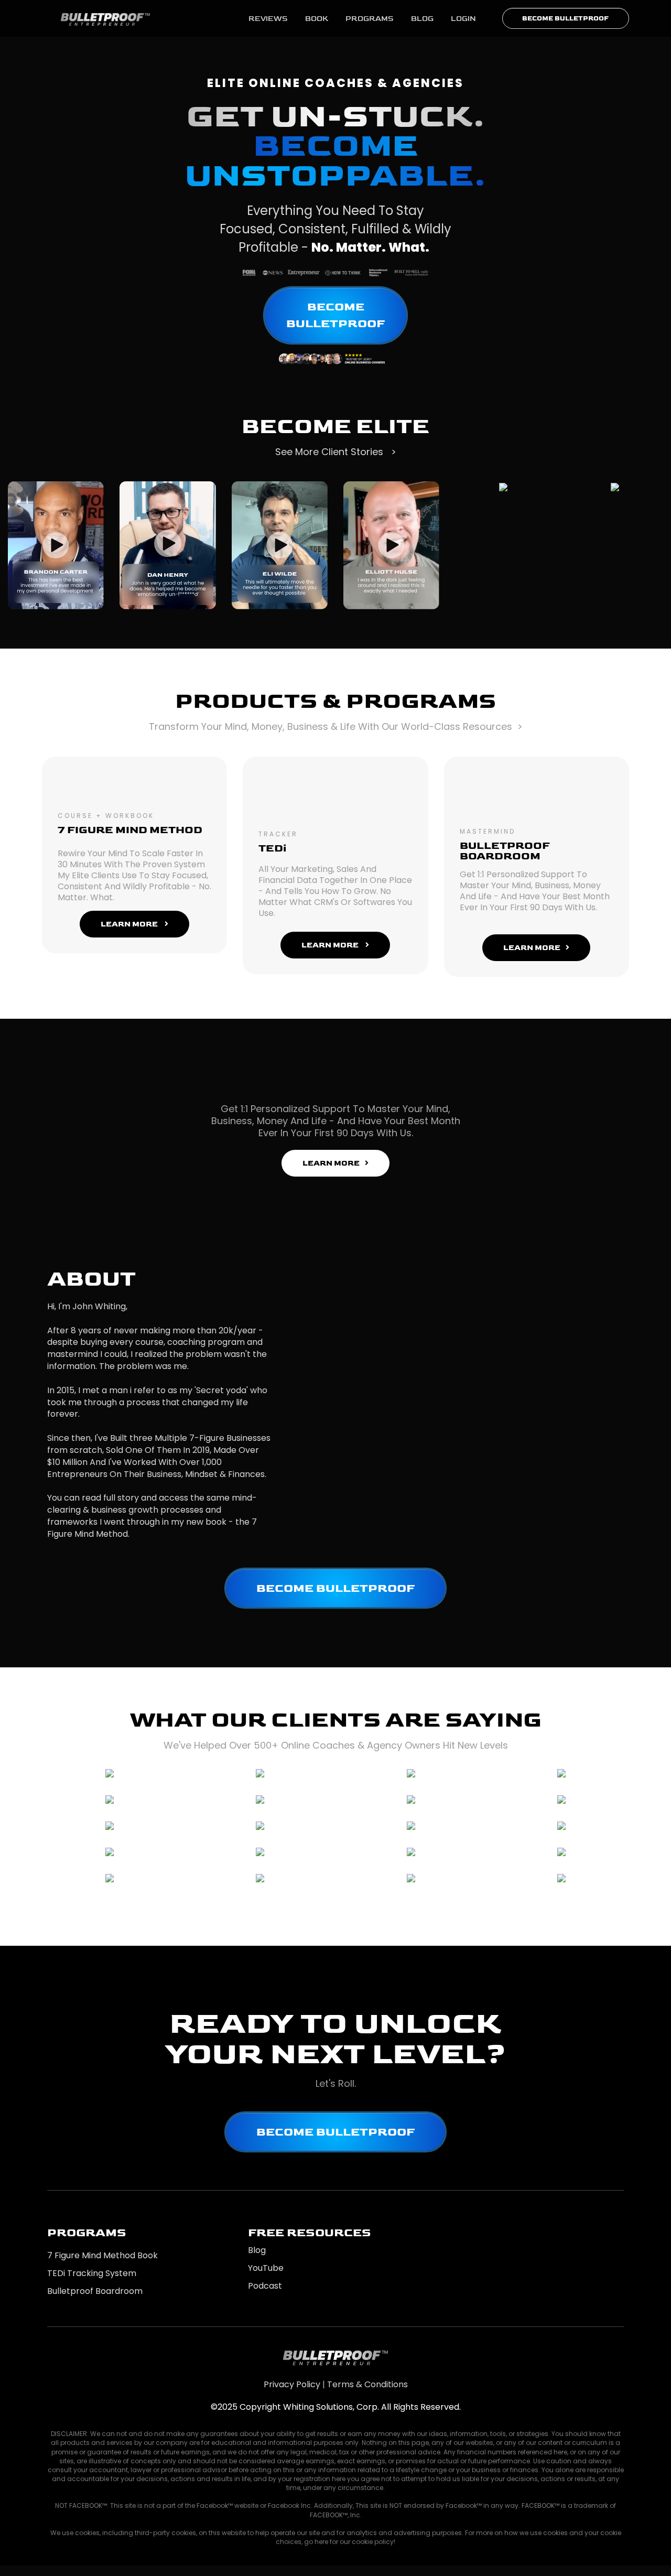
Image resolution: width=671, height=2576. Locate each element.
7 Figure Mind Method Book (102, 2255)
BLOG (422, 19)
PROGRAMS (370, 19)
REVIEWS (268, 19)
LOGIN (463, 19)
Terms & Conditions (367, 2384)
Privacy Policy (292, 2384)
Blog (257, 2250)
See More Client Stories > (336, 452)
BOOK (317, 19)
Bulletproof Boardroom (95, 2291)
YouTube (266, 2268)
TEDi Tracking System (92, 2273)
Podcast (265, 2286)
